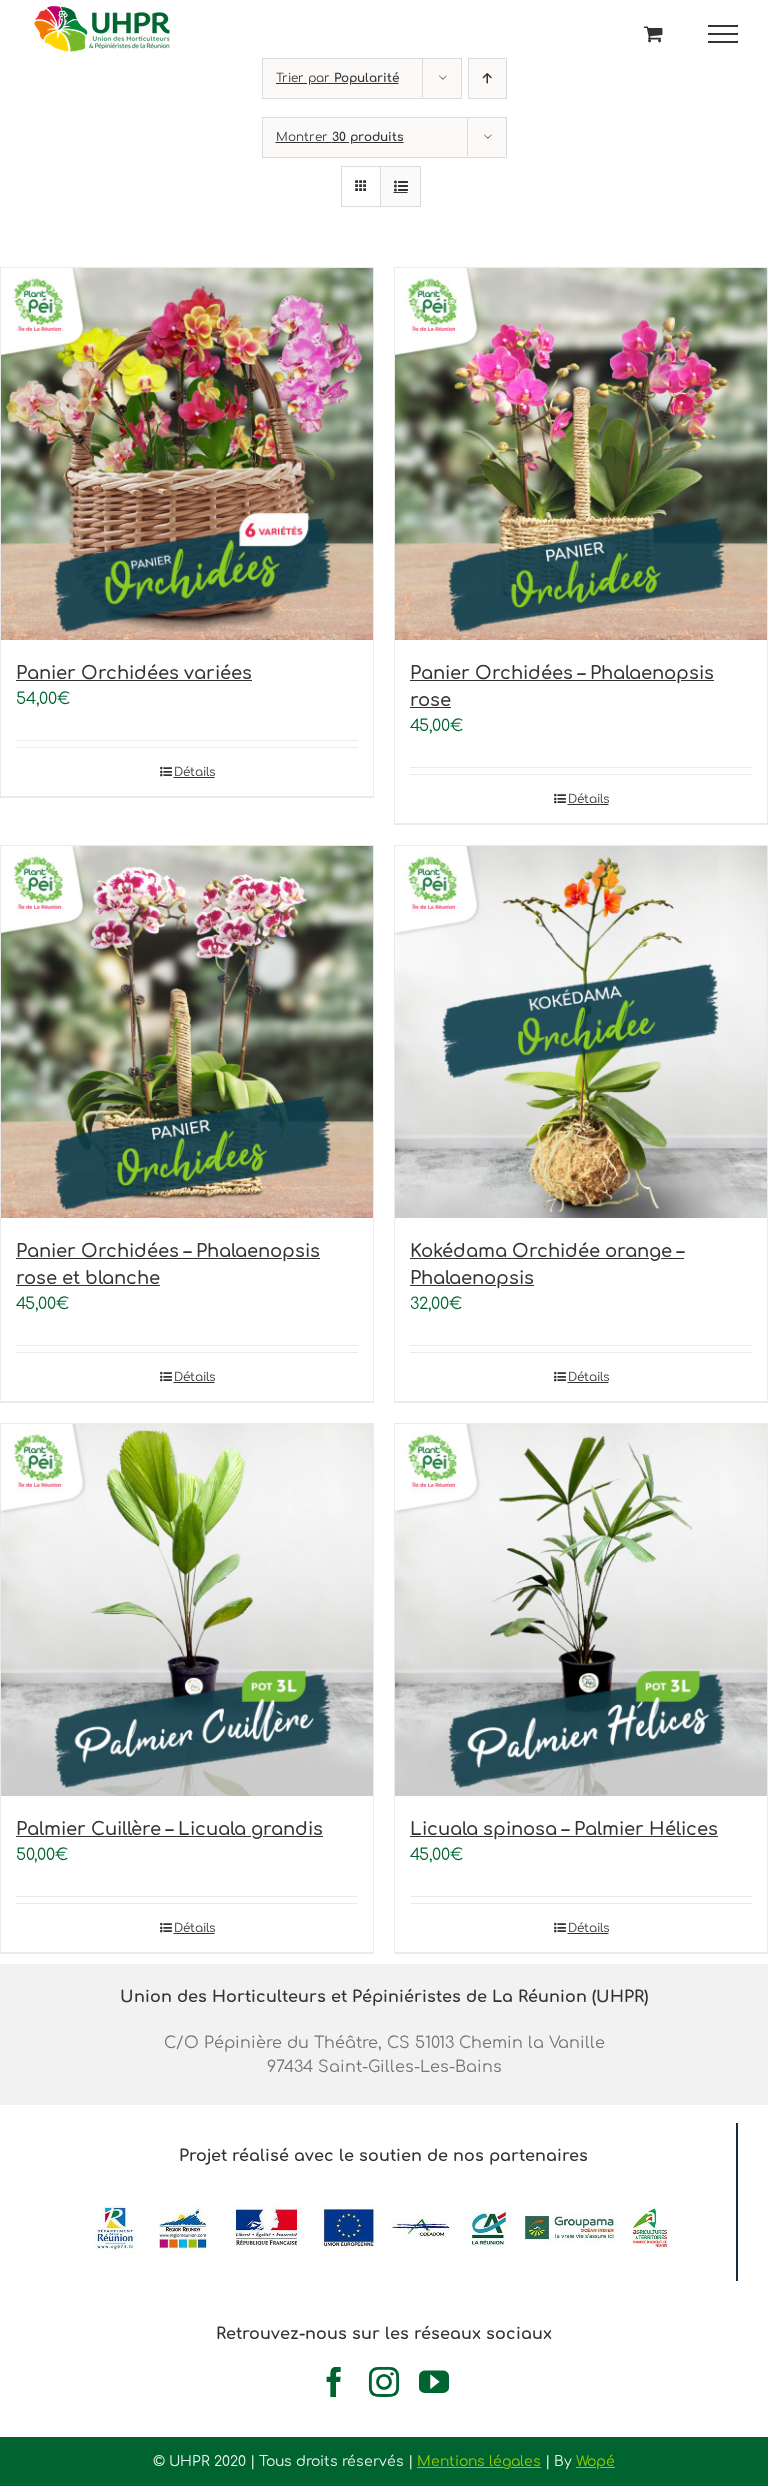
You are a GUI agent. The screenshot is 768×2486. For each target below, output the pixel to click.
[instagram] (384, 2382)
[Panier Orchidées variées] (187, 454)
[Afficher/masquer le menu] (723, 34)
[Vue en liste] (400, 186)
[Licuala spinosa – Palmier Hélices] (581, 1610)
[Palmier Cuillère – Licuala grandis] (187, 1610)
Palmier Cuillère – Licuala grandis (169, 1829)
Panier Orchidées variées (134, 673)
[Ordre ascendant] (487, 78)
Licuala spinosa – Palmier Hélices (564, 1829)
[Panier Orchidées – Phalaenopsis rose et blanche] (187, 1032)
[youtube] (434, 2382)
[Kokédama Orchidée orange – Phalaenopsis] (581, 1032)
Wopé (595, 2461)
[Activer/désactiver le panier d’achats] (653, 33)
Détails (194, 772)
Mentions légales (479, 2461)
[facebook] (334, 2382)
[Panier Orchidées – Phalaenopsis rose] (581, 454)
